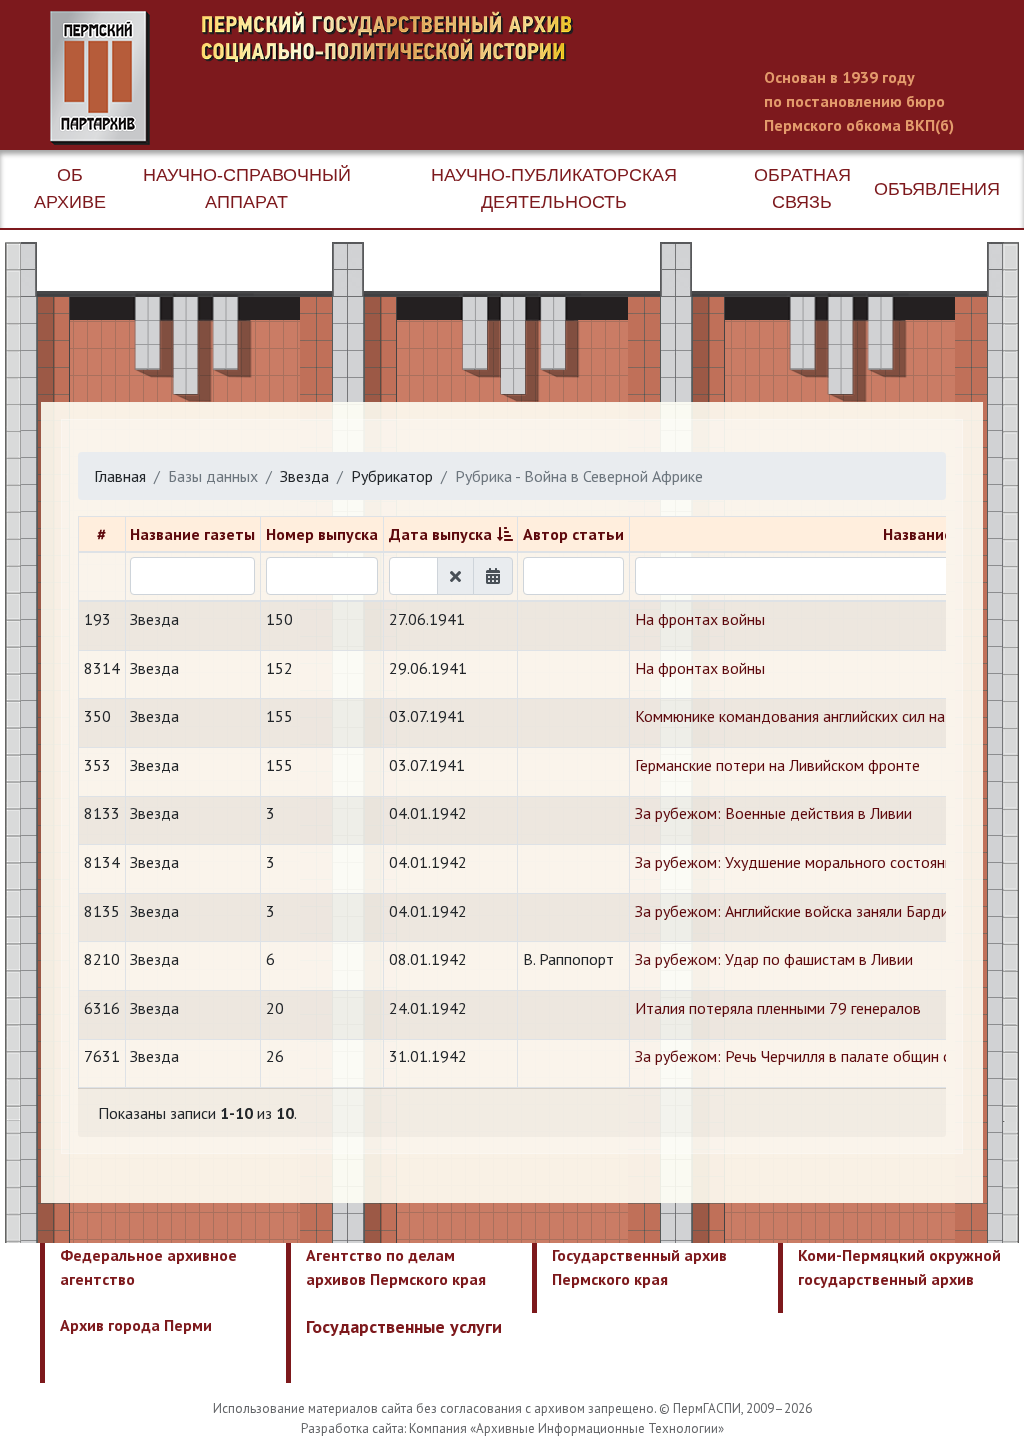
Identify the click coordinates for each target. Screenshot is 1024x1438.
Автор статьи (573, 534)
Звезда (304, 476)
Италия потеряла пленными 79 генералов (778, 1008)
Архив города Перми (136, 1325)
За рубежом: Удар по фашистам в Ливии (774, 959)
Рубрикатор (392, 476)
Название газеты (192, 534)
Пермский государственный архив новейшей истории (425, 78)
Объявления (937, 189)
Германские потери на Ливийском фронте (777, 765)
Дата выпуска (440, 534)
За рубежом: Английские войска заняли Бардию (797, 911)
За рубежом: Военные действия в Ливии (773, 813)
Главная (120, 476)
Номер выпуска (322, 534)
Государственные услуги (404, 1326)
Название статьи (946, 534)
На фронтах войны (700, 619)
